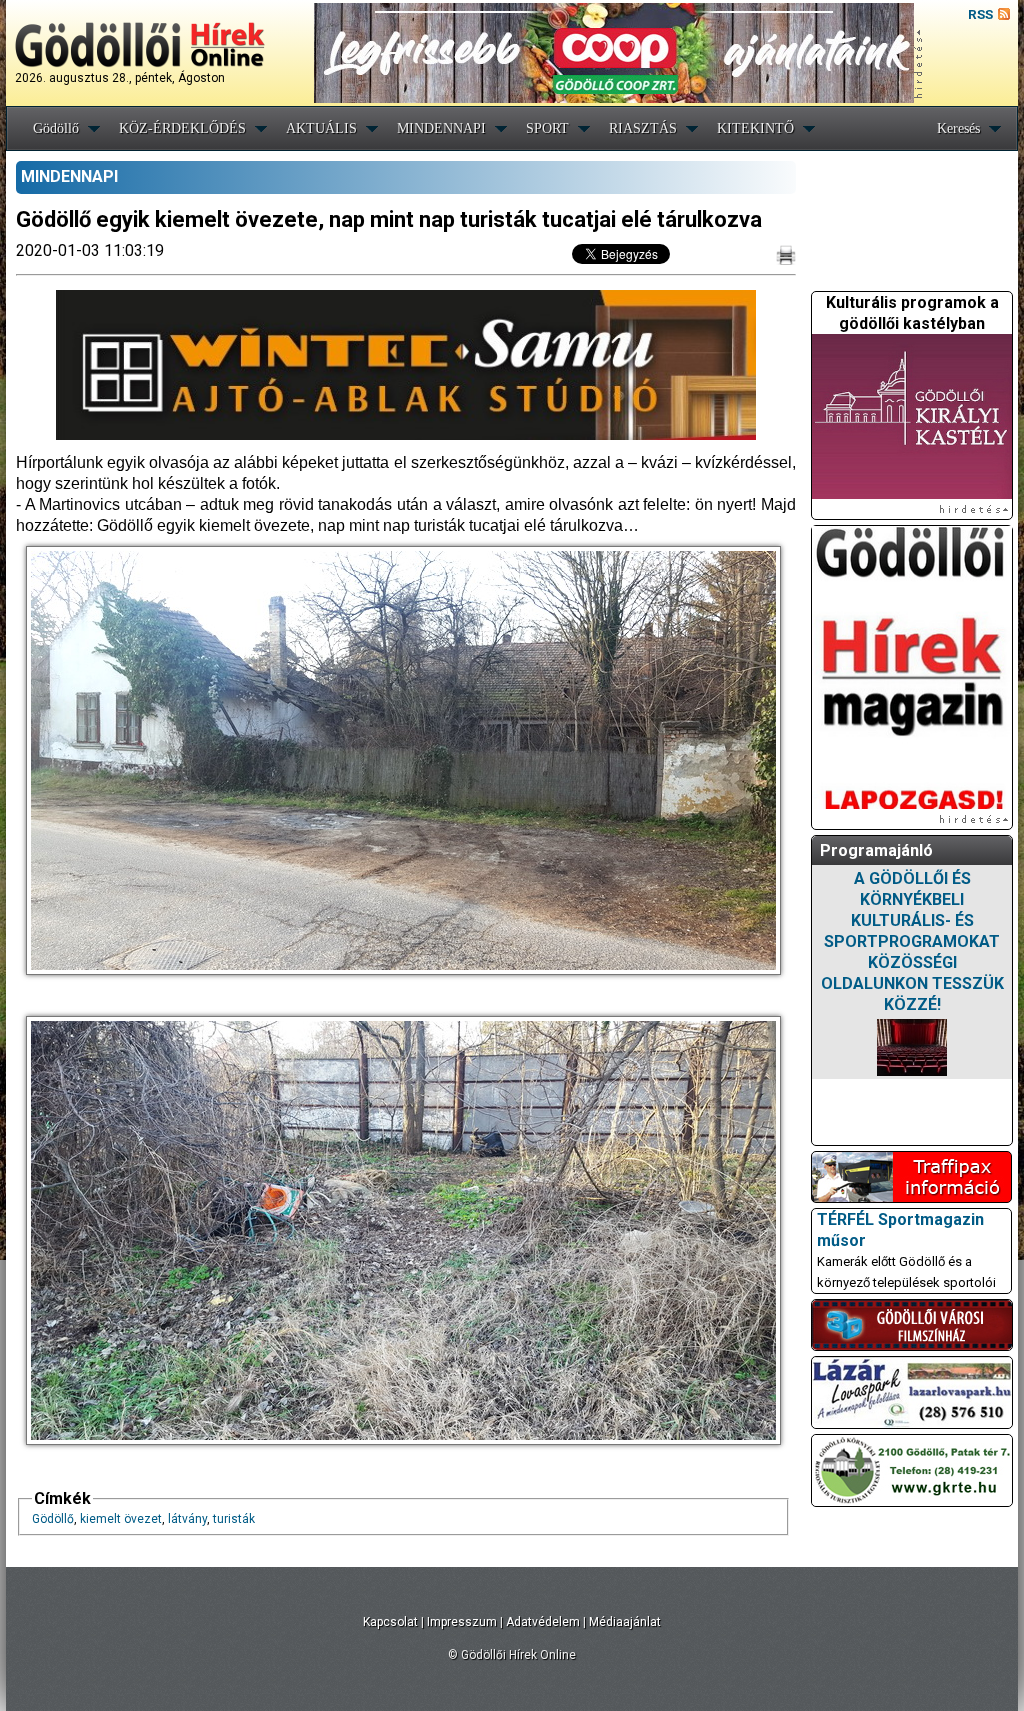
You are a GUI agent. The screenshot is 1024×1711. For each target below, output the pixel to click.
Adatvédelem (543, 1622)
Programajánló (876, 850)
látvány (187, 1519)
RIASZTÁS (643, 128)
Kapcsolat (390, 1622)
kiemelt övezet (121, 1519)
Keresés (958, 128)
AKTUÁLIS (321, 128)
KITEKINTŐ (755, 128)
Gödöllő (56, 128)
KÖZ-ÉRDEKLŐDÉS (182, 128)
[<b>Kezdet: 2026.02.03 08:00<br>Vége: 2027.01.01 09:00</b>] (912, 1047)
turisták (234, 1519)
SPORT (547, 128)
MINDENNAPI (441, 128)
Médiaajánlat (625, 1622)
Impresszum (462, 1622)
